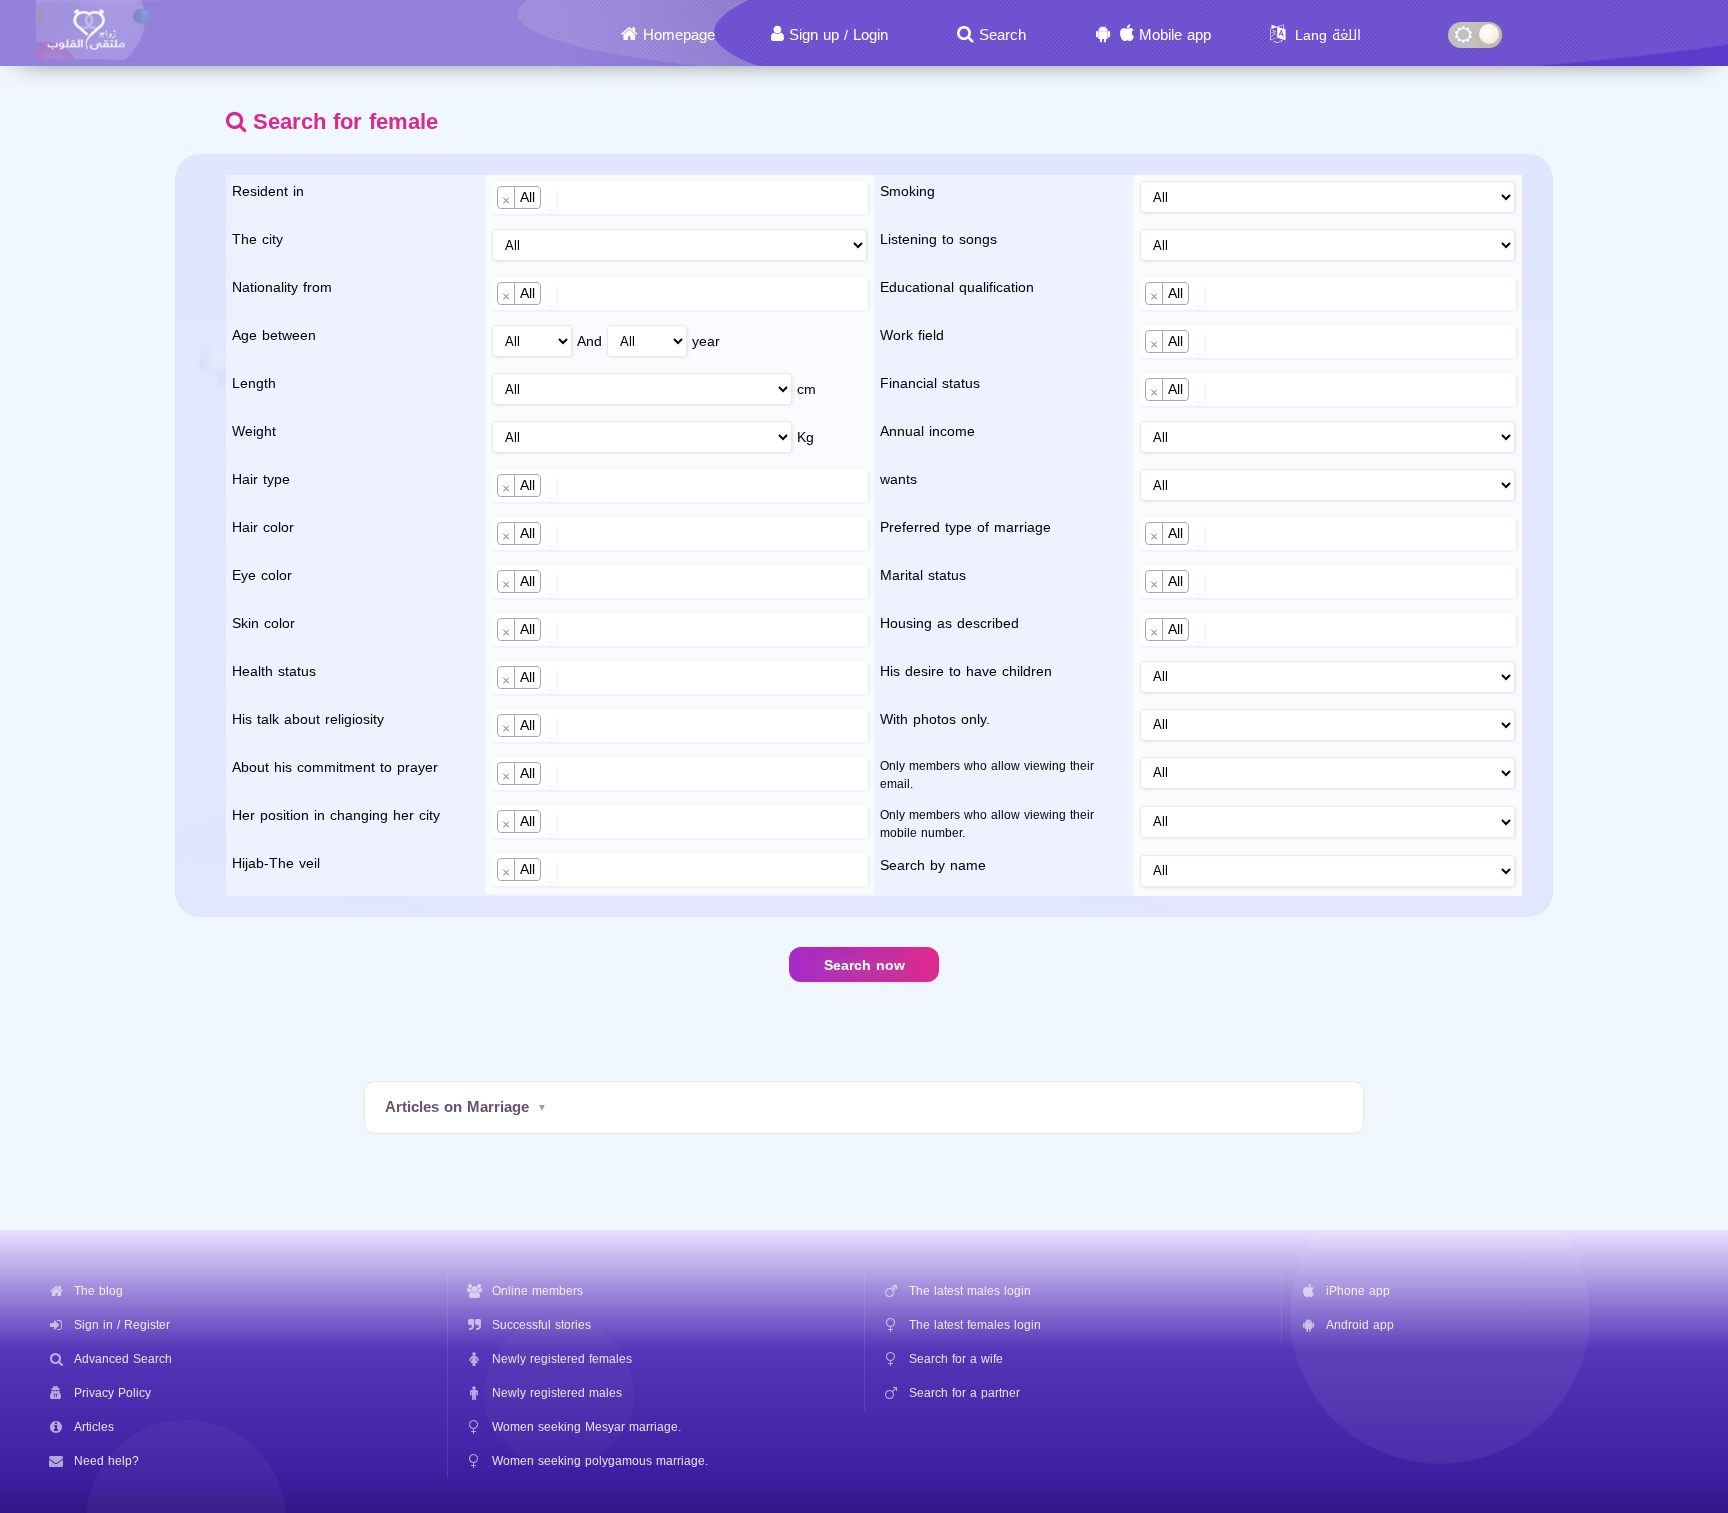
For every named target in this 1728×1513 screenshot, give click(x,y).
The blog (98, 1291)
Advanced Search (123, 1359)
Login (870, 35)
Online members (537, 1291)
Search (1002, 35)
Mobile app (1175, 35)
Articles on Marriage (457, 1107)
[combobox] (680, 197)
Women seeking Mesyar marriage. (586, 1427)
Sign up (814, 35)
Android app (1360, 1325)
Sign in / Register (122, 1325)
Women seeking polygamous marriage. (600, 1461)
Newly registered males (557, 1393)
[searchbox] (551, 200)
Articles (94, 1427)
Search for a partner (964, 1393)
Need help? (106, 1461)
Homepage (679, 35)
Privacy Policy (112, 1393)
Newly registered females (562, 1359)
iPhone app (1358, 1291)
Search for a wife (956, 1359)
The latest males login (970, 1291)
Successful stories (541, 1325)
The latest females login (975, 1325)
